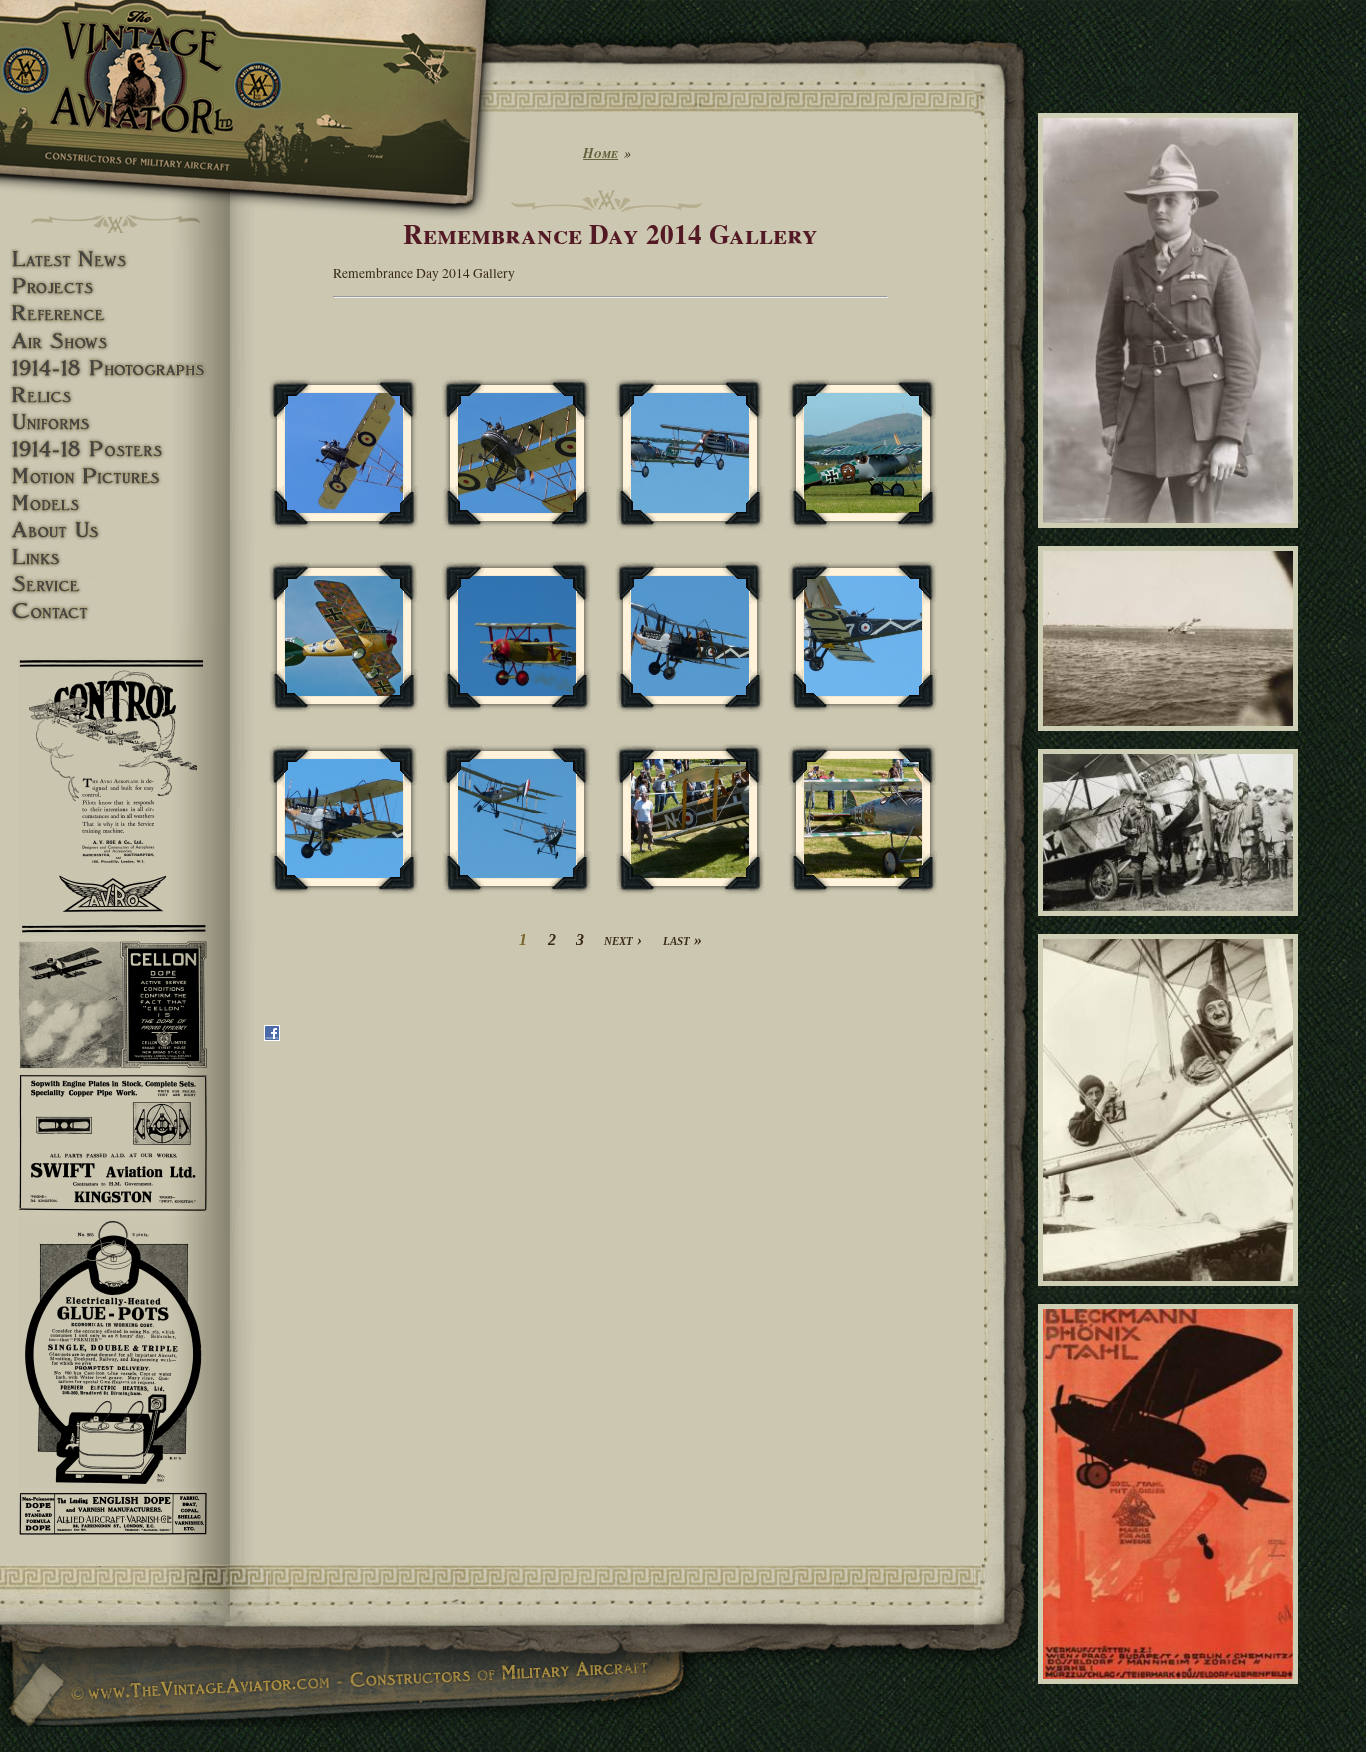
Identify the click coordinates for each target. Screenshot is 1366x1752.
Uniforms (115, 422)
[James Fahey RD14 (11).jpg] (690, 453)
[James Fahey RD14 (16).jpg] (863, 636)
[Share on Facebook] (272, 1036)
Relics (115, 395)
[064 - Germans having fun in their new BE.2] (1171, 1294)
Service (115, 584)
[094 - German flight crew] (1171, 925)
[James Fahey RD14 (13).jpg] (344, 636)
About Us (115, 530)
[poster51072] (1171, 1693)
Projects (115, 286)
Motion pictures (115, 476)
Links (115, 557)
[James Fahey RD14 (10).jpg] (517, 453)
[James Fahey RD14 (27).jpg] (863, 819)
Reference (115, 313)
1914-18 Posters (115, 449)
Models (115, 503)
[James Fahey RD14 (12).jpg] (863, 453)
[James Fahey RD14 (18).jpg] (517, 819)
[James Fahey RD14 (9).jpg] (344, 453)
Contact (115, 611)
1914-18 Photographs (115, 368)
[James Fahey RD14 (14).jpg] (517, 636)
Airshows (115, 341)
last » (682, 939)
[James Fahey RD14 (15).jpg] (690, 636)
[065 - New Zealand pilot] (1171, 536)
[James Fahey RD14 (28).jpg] (690, 819)
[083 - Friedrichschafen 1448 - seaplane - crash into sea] (1171, 740)
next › (623, 939)
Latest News (115, 259)
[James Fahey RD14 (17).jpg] (344, 819)
